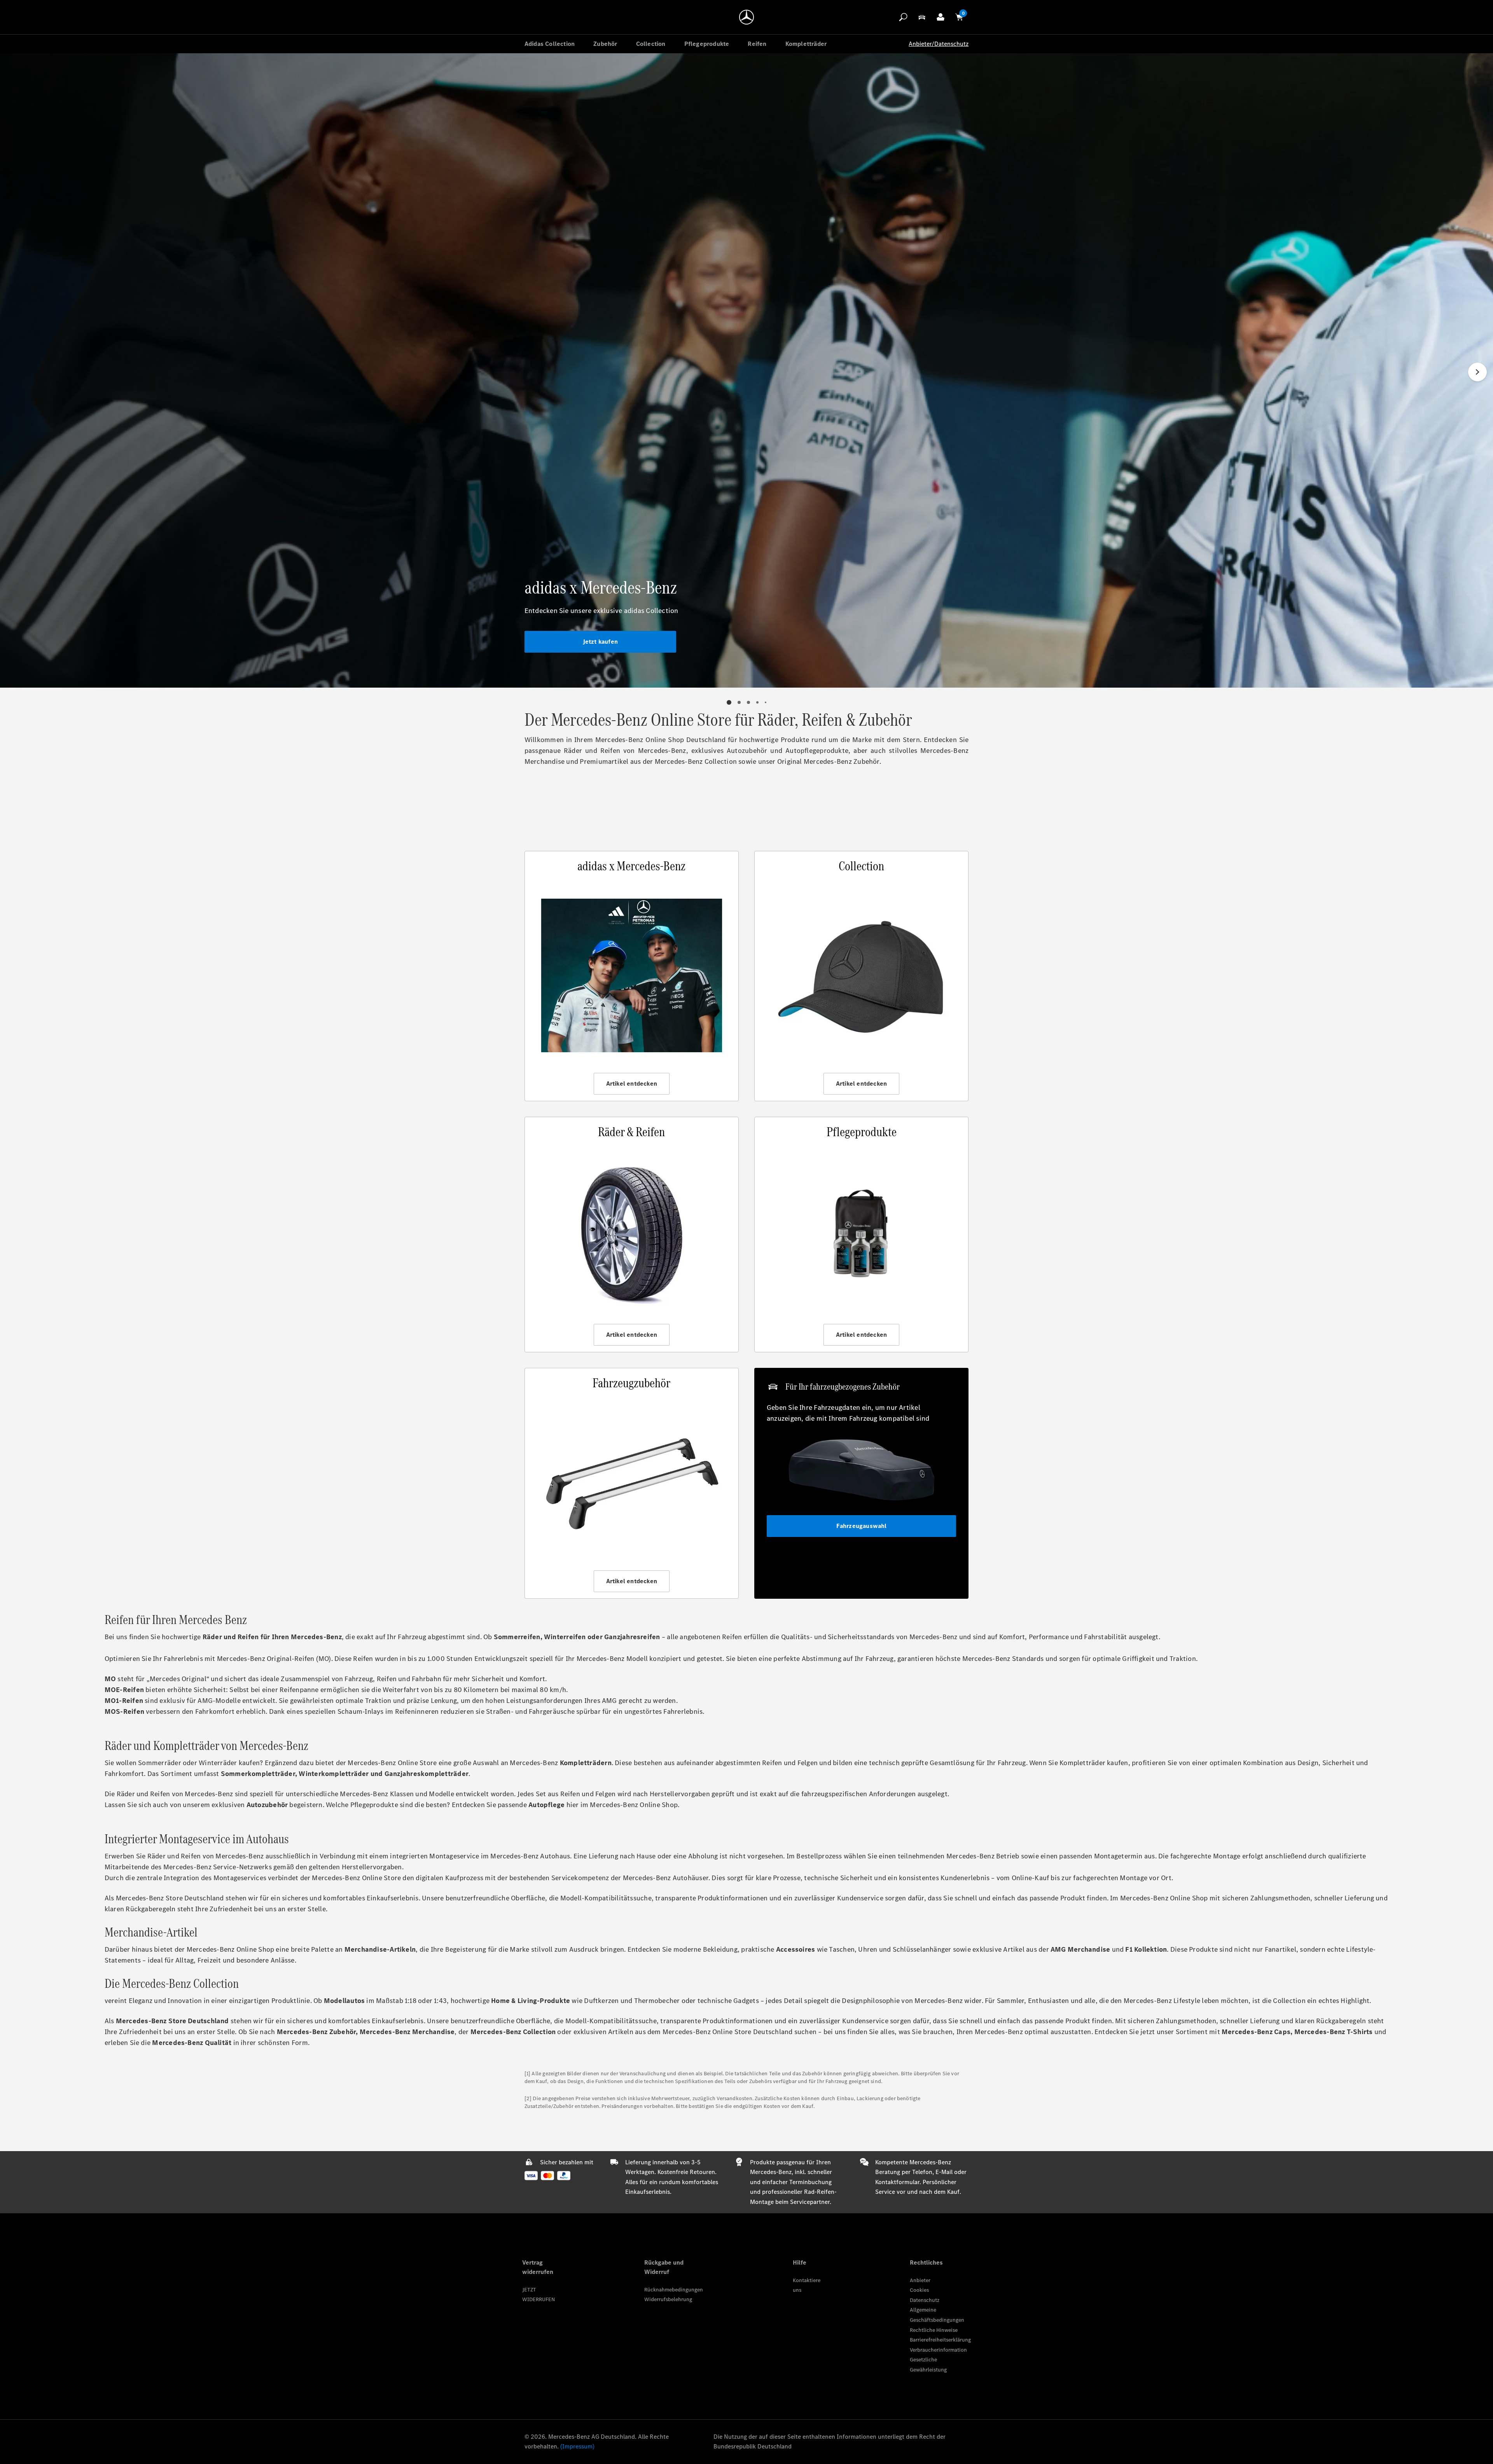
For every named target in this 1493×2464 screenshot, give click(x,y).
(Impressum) (577, 2446)
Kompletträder (806, 44)
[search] (903, 17)
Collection (651, 44)
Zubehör (605, 44)
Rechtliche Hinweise (934, 2330)
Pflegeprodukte (707, 44)
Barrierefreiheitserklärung (940, 2340)
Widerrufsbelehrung (668, 2299)
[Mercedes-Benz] (746, 17)
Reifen (757, 44)
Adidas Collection (550, 44)
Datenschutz (925, 2300)
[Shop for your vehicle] (922, 17)
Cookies (919, 2290)
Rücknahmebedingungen (674, 2290)
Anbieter (920, 2280)
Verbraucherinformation (938, 2350)
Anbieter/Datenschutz (939, 44)
